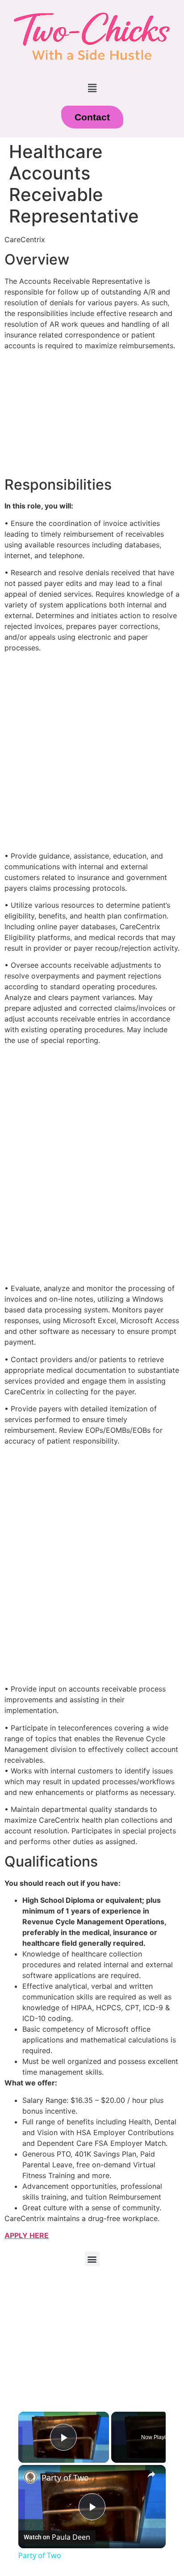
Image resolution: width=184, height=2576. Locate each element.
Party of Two (65, 2478)
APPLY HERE (27, 2235)
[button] (92, 88)
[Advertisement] (92, 752)
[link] (30, 2477)
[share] (151, 2474)
